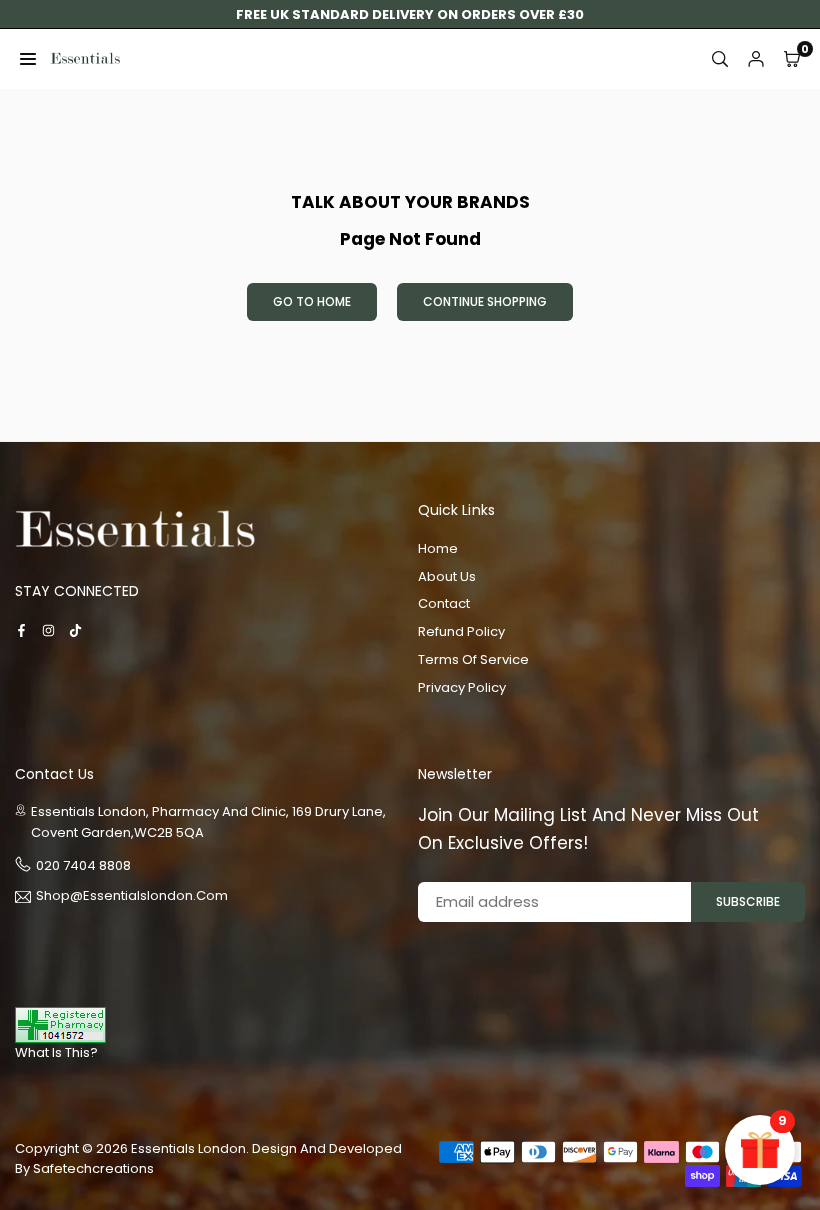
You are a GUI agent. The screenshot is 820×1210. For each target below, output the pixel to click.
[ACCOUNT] (756, 59)
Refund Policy (461, 631)
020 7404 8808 (83, 865)
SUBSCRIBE (748, 901)
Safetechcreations (93, 1168)
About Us (447, 576)
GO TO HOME (312, 301)
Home (438, 548)
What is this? (56, 1052)
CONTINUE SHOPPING (485, 301)
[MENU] (28, 59)
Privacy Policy (462, 687)
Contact (444, 603)
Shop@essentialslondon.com (132, 897)
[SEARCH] (720, 59)
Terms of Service (473, 659)
